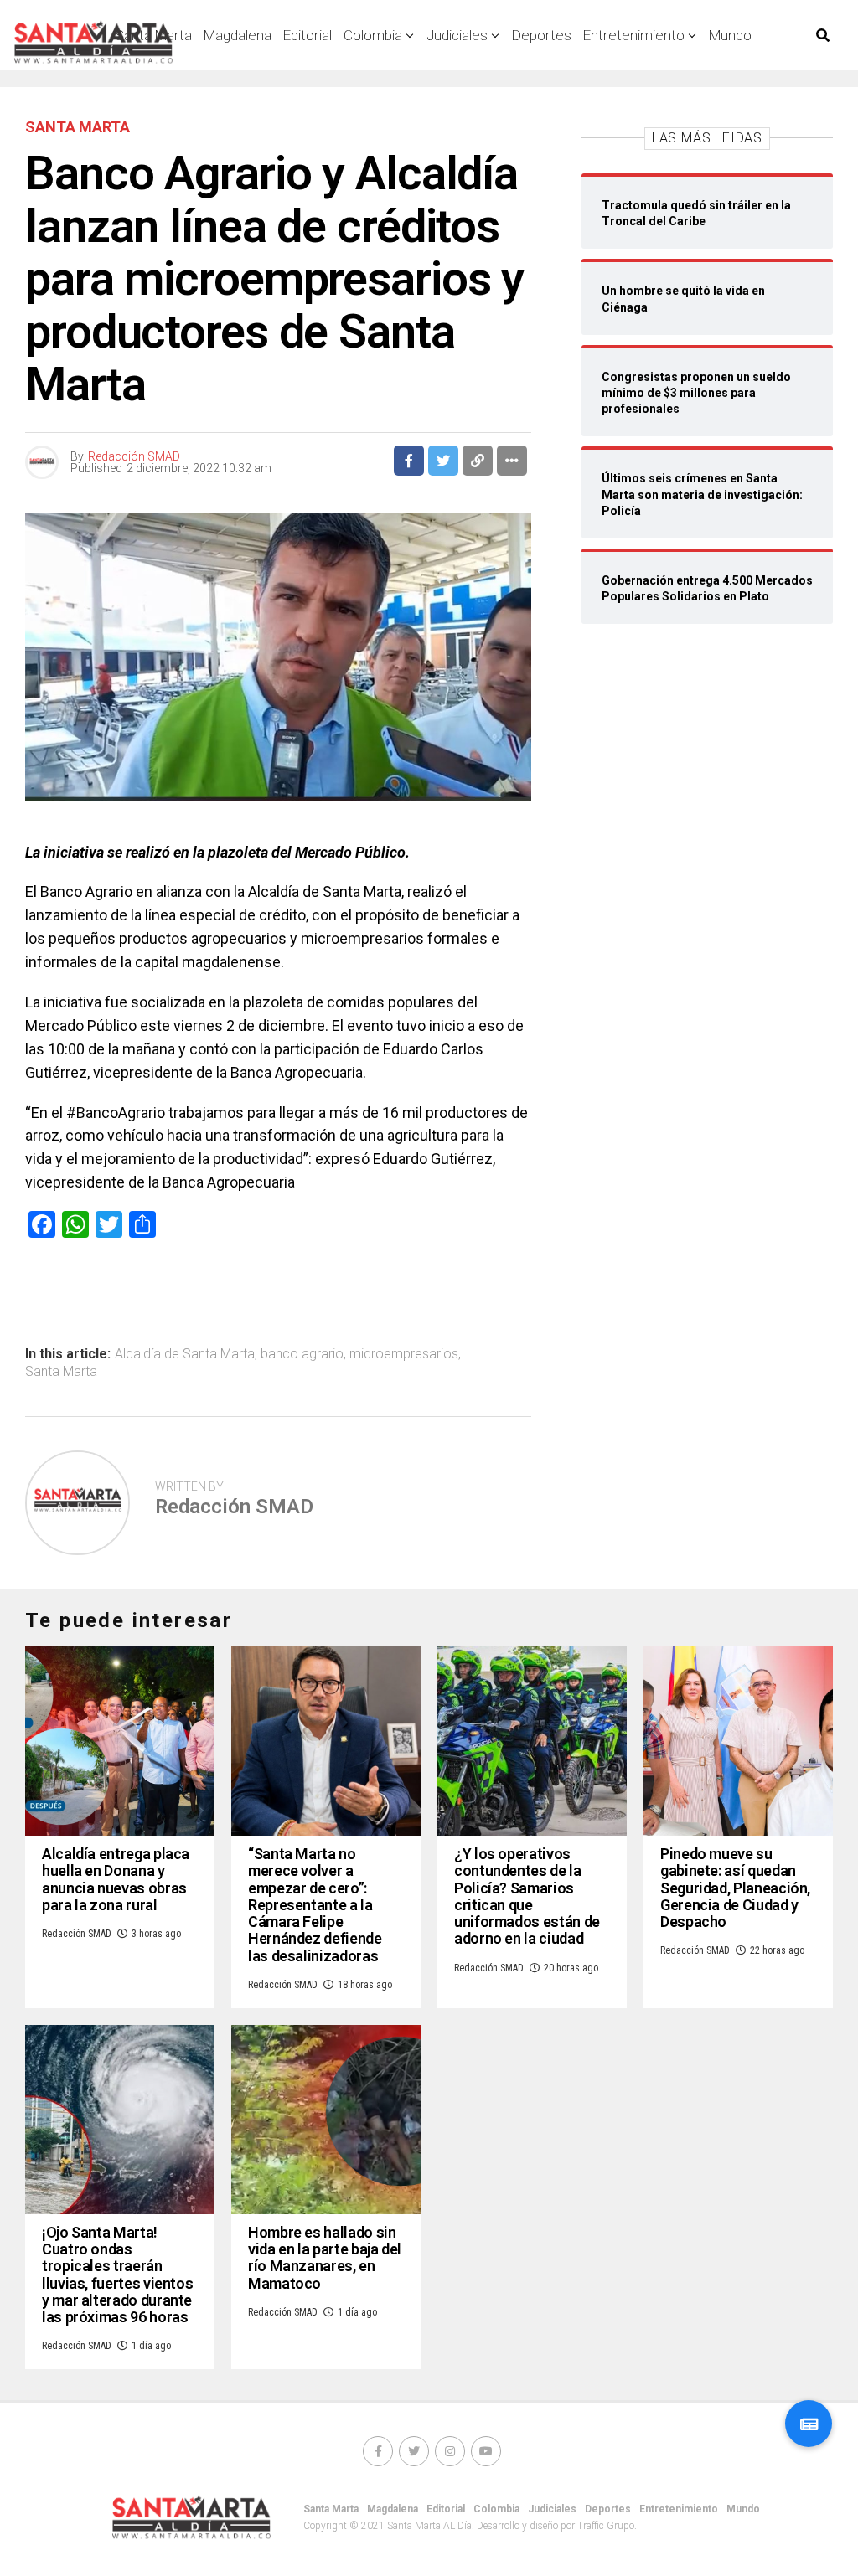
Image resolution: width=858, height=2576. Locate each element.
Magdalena (238, 35)
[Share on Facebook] (409, 461)
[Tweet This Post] (443, 461)
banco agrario (302, 1354)
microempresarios (404, 1354)
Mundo (730, 35)
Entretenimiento (634, 35)
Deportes (542, 35)
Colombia (373, 35)
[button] (809, 2424)
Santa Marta (61, 1372)
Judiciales (457, 35)
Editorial (308, 35)
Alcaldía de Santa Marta (185, 1354)
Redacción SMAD (134, 456)
